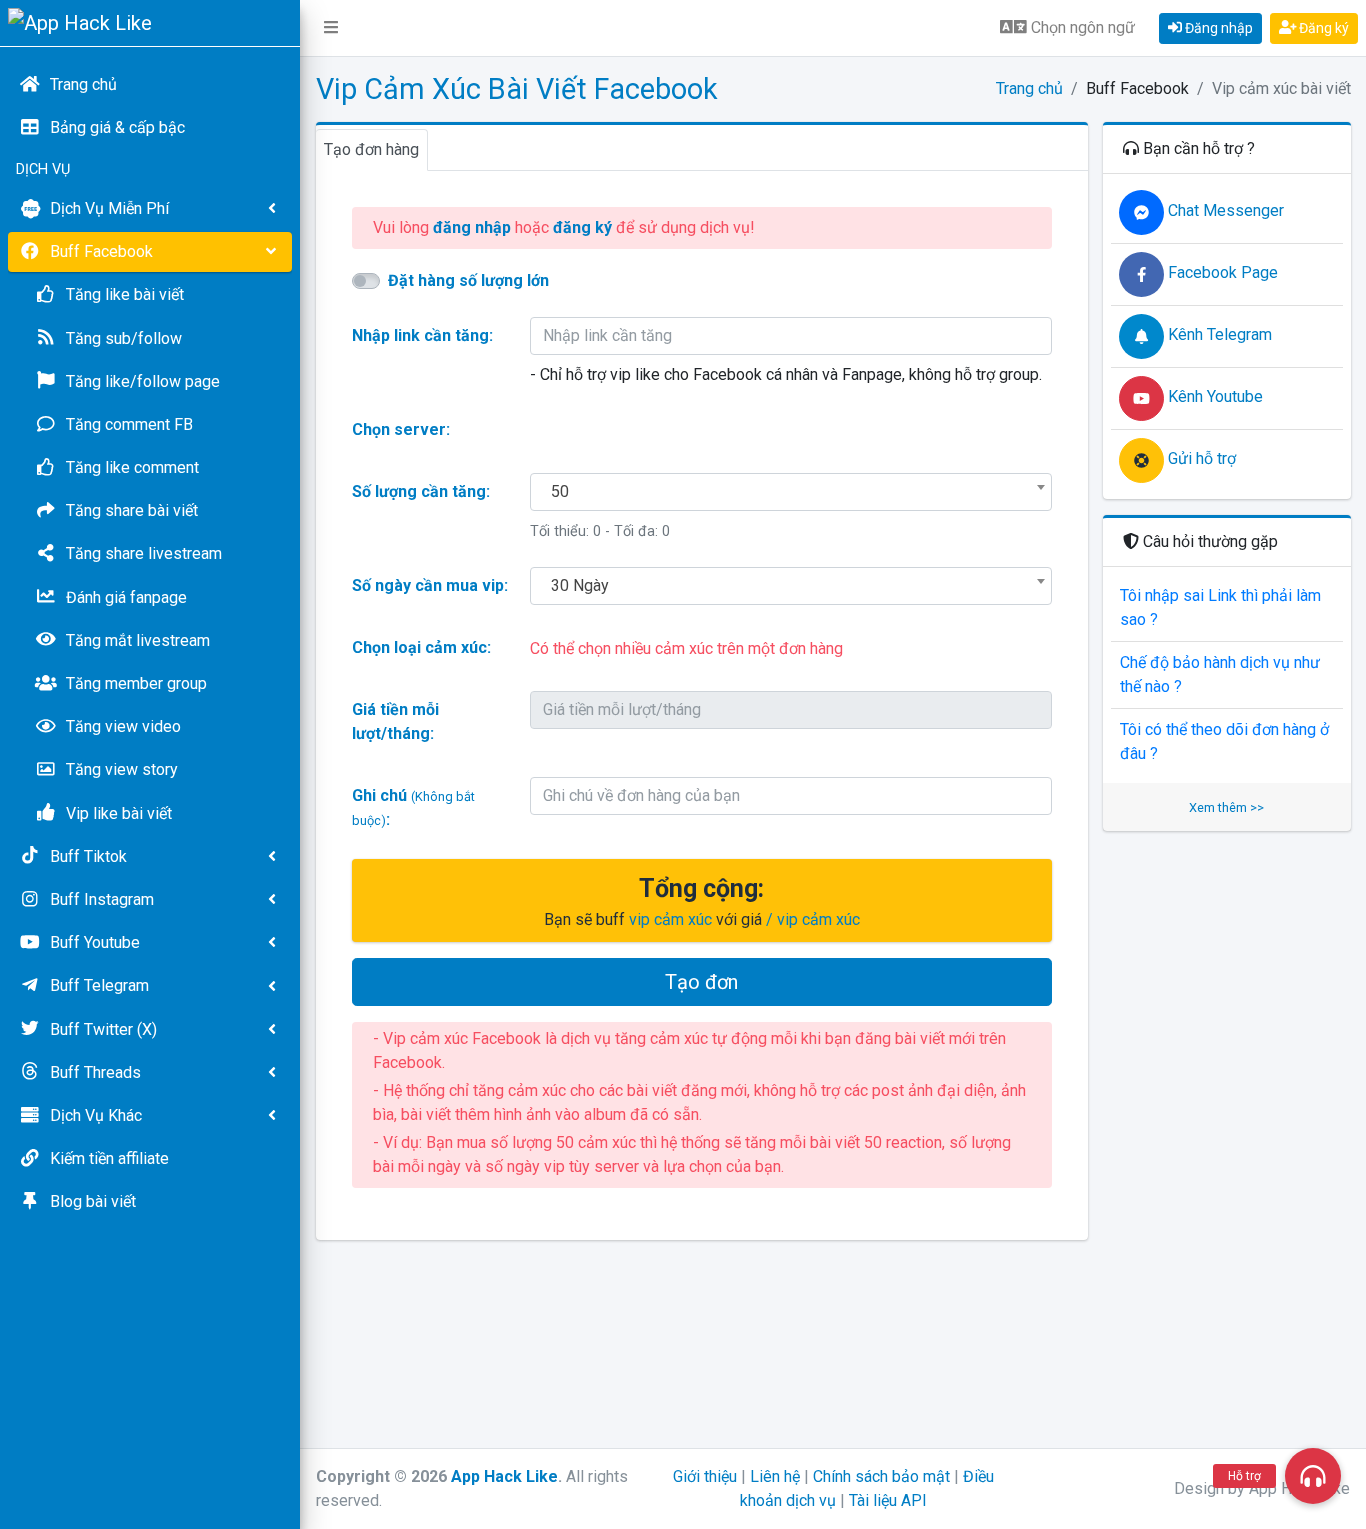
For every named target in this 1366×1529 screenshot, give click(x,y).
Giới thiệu (705, 1476)
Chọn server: (401, 429)
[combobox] (791, 492)
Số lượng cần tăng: (421, 491)
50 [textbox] (560, 491)
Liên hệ (775, 1476)
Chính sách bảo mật (881, 1476)
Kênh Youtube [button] (1213, 396)
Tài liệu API (888, 1500)
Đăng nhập (1217, 28)
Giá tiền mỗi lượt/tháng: (395, 721)
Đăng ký (1322, 28)
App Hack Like (504, 1476)
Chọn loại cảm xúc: (421, 647)
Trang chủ (1029, 88)
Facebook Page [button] (1221, 272)
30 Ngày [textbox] (580, 585)
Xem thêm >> (1226, 807)
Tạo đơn (701, 982)
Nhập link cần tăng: (422, 335)
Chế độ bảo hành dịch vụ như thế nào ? (1220, 674)
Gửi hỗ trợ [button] (1200, 458)
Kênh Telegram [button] (1218, 334)
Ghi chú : (413, 807)
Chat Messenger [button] (1224, 210)
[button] (331, 28)
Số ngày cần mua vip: (430, 585)
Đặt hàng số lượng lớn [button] (468, 280)
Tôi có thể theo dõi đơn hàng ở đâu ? (1224, 741)
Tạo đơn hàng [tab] (371, 149)
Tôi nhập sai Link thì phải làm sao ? (1220, 607)
